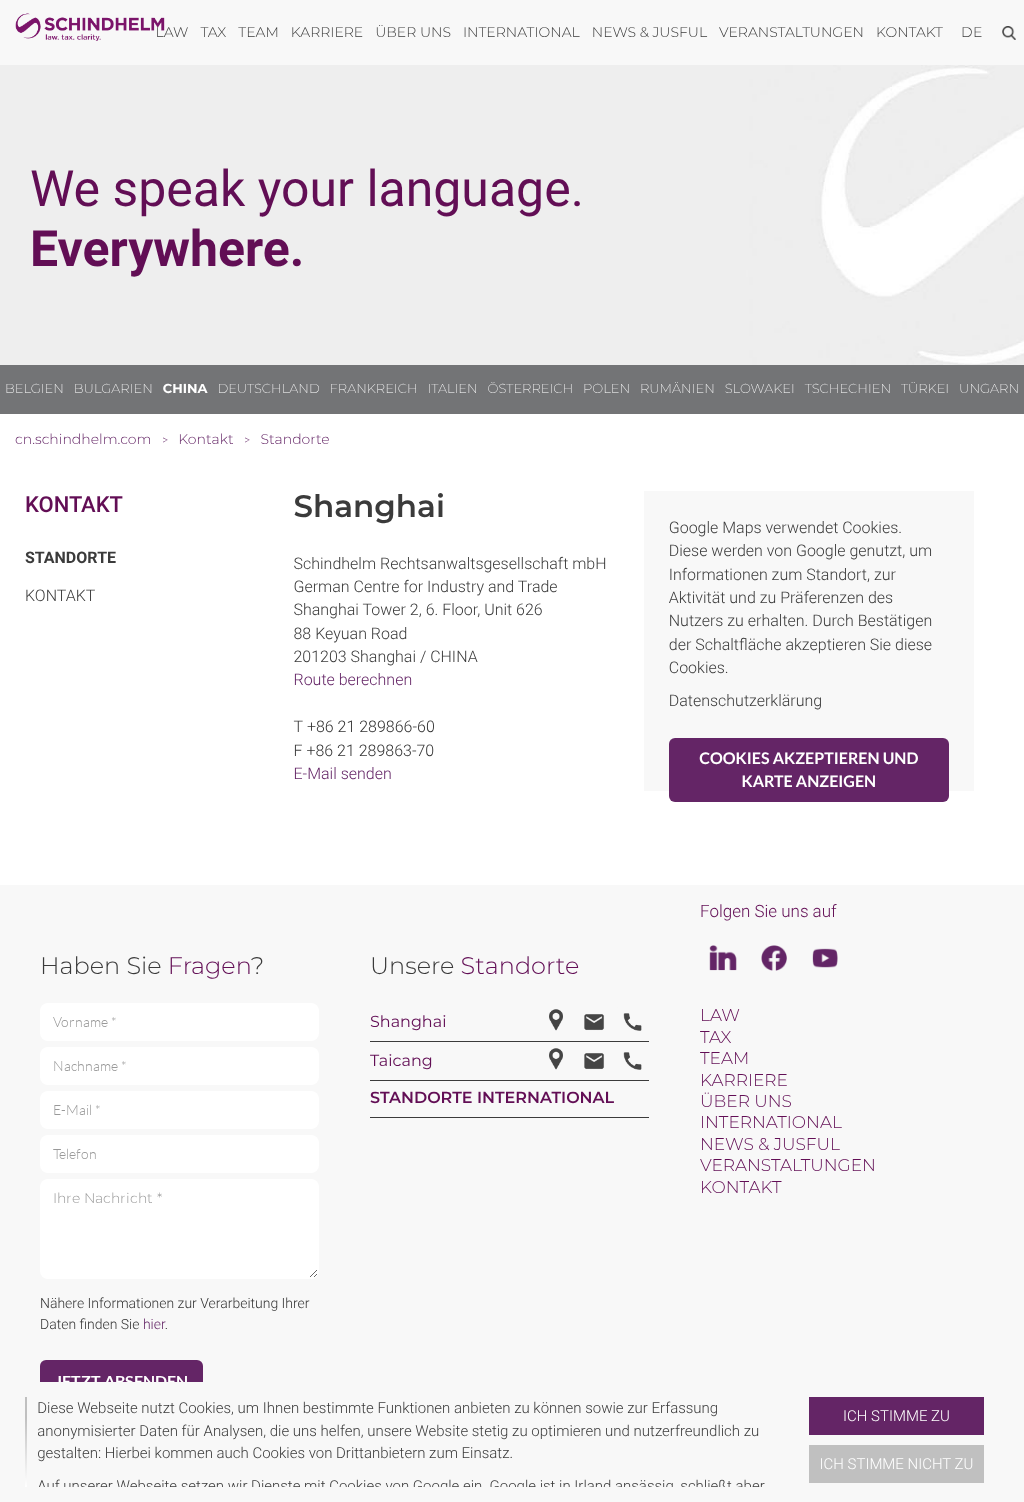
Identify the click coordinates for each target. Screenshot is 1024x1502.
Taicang (401, 1061)
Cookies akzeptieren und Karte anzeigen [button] (808, 770)
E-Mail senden (343, 773)
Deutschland (268, 389)
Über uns (746, 1102)
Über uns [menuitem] (413, 32)
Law (720, 1016)
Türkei (925, 389)
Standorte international (492, 1098)
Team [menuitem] (258, 32)
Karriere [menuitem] (327, 32)
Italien (452, 389)
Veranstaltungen (788, 1166)
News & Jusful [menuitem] (649, 32)
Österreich (531, 389)
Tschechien (848, 389)
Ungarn (989, 389)
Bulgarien (113, 389)
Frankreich (374, 389)
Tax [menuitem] (213, 32)
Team (724, 1059)
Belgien (34, 389)
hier (154, 1325)
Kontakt (74, 505)
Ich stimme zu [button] (896, 1416)
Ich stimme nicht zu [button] (897, 1464)
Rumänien (677, 389)
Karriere (744, 1081)
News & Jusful (770, 1145)
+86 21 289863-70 (370, 750)
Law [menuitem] (172, 32)
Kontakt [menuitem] (909, 32)
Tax (715, 1038)
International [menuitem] (521, 32)
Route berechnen (353, 679)
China (185, 389)
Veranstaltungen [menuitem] (791, 32)
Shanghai (408, 1022)
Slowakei (760, 389)
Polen (606, 389)
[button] (801, 1442)
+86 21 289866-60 (371, 726)
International (771, 1123)
